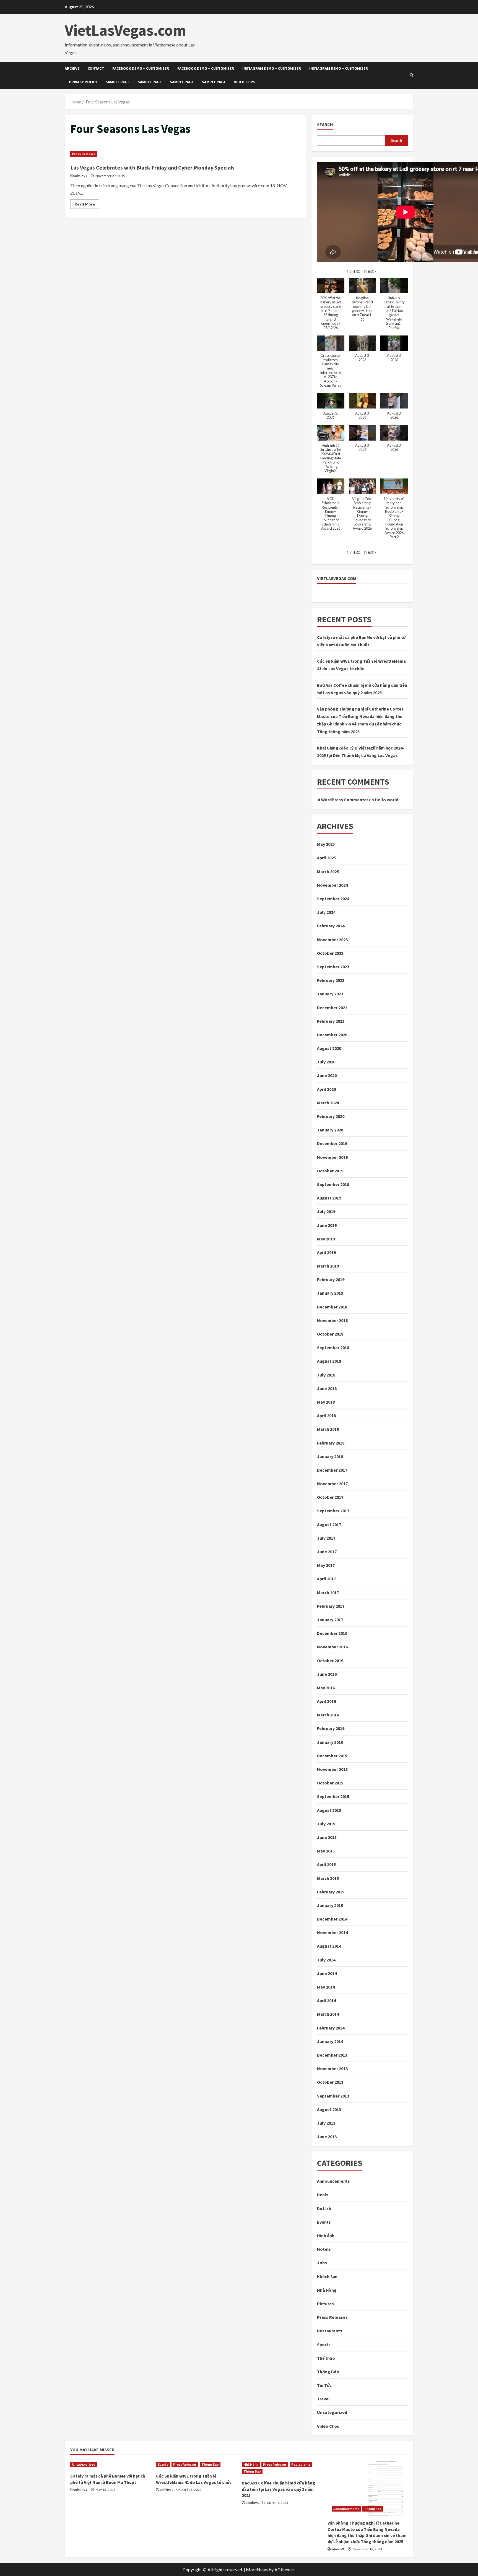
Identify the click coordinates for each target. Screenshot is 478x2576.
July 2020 (326, 1062)
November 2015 (332, 1769)
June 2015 (327, 1837)
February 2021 (331, 1021)
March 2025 (328, 871)
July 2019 (326, 1211)
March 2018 (328, 1429)
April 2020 (326, 1089)
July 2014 (326, 1960)
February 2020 (331, 1116)
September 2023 (333, 967)
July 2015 (326, 1824)
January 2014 (330, 2041)
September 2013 (333, 2096)
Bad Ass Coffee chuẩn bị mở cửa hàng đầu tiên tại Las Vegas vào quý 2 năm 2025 (278, 2489)
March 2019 (328, 1266)
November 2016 (332, 1647)
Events (324, 2222)
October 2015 (330, 1783)
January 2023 (330, 994)
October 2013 (330, 2082)
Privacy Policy (83, 82)
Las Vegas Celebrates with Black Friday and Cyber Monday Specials (152, 167)
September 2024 (333, 899)
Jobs (322, 2263)
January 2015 (330, 1905)
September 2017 (333, 1511)
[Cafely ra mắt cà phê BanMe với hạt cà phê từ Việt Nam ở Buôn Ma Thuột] (110, 2465)
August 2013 (329, 2109)
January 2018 (330, 1456)
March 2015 (328, 1878)
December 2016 (332, 1633)
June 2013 (327, 2137)
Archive (72, 68)
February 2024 (331, 926)
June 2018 (327, 1388)
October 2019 (330, 1171)
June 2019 (327, 1225)
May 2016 (326, 1688)
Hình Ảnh (326, 2236)
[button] (370, 271)
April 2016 (326, 1701)
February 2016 (331, 1728)
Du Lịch (324, 2208)
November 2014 (332, 1932)
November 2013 (332, 2068)
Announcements (333, 2181)
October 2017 (330, 1497)
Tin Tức (324, 2385)
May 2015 (326, 1851)
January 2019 (330, 1293)
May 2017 (326, 1565)
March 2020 (328, 1103)
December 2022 (332, 1008)
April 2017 (326, 1579)
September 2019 (333, 1184)
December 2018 (332, 1307)
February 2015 (331, 1892)
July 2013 (326, 2123)
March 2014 (328, 2014)
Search (325, 124)
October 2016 (330, 1661)
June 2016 (327, 1674)
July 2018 (326, 1375)
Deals (323, 2195)
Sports (324, 2345)
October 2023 (330, 953)
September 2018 (333, 1347)
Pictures (325, 2304)
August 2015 (329, 1810)
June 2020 (327, 1075)
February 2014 (331, 2028)
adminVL (81, 176)
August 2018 (329, 1361)
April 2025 (326, 858)
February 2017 (331, 1606)
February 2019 (331, 1279)
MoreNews (257, 2570)
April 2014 (326, 2000)
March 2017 (328, 1593)
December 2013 (332, 2055)
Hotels (324, 2249)
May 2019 (326, 1239)
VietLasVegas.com (125, 30)
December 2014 (332, 1919)
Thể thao (326, 2358)
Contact (96, 68)
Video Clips (245, 82)
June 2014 (327, 1973)
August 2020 (329, 1048)
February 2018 (331, 1443)
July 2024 (326, 912)
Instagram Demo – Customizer (272, 68)
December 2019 (332, 1143)
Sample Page (118, 82)
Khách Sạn (327, 2276)
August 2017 (329, 1524)
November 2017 (332, 1484)
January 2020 (330, 1130)
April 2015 (326, 1864)
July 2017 (326, 1538)
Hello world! (387, 800)
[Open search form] (411, 75)
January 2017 (330, 1620)
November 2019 (332, 1157)
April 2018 (326, 1416)
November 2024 (332, 885)
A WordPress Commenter (343, 800)
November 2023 (332, 940)
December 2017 (332, 1470)
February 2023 (331, 980)
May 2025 (326, 844)
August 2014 (329, 1946)
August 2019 (329, 1198)
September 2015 (333, 1796)
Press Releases (84, 154)
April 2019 (326, 1252)
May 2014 (326, 1987)
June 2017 (327, 1552)
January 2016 (330, 1742)
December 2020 (332, 1035)
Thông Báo (328, 2372)
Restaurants (330, 2331)
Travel (323, 2399)
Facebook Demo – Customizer (141, 68)
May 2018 (326, 1402)
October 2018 (330, 1334)
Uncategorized (332, 2412)
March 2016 (328, 1715)
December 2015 (332, 1756)
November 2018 (332, 1320)
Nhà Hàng (327, 2290)
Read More (87, 205)
